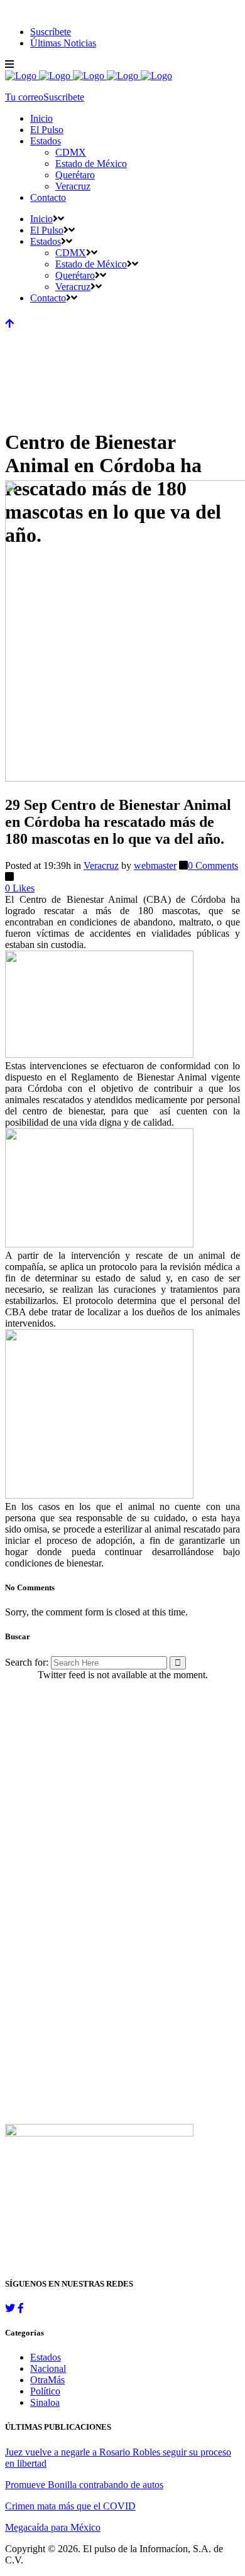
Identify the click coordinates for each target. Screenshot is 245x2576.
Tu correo (24, 97)
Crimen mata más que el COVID (70, 2506)
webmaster (155, 865)
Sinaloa (45, 2402)
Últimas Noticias (63, 43)
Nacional (48, 2369)
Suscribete (64, 97)
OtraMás (47, 2380)
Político (45, 2391)
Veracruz (101, 865)
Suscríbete (51, 32)
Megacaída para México (53, 2527)
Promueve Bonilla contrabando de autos (84, 2485)
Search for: (27, 1662)
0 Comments (213, 865)
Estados (46, 2357)
